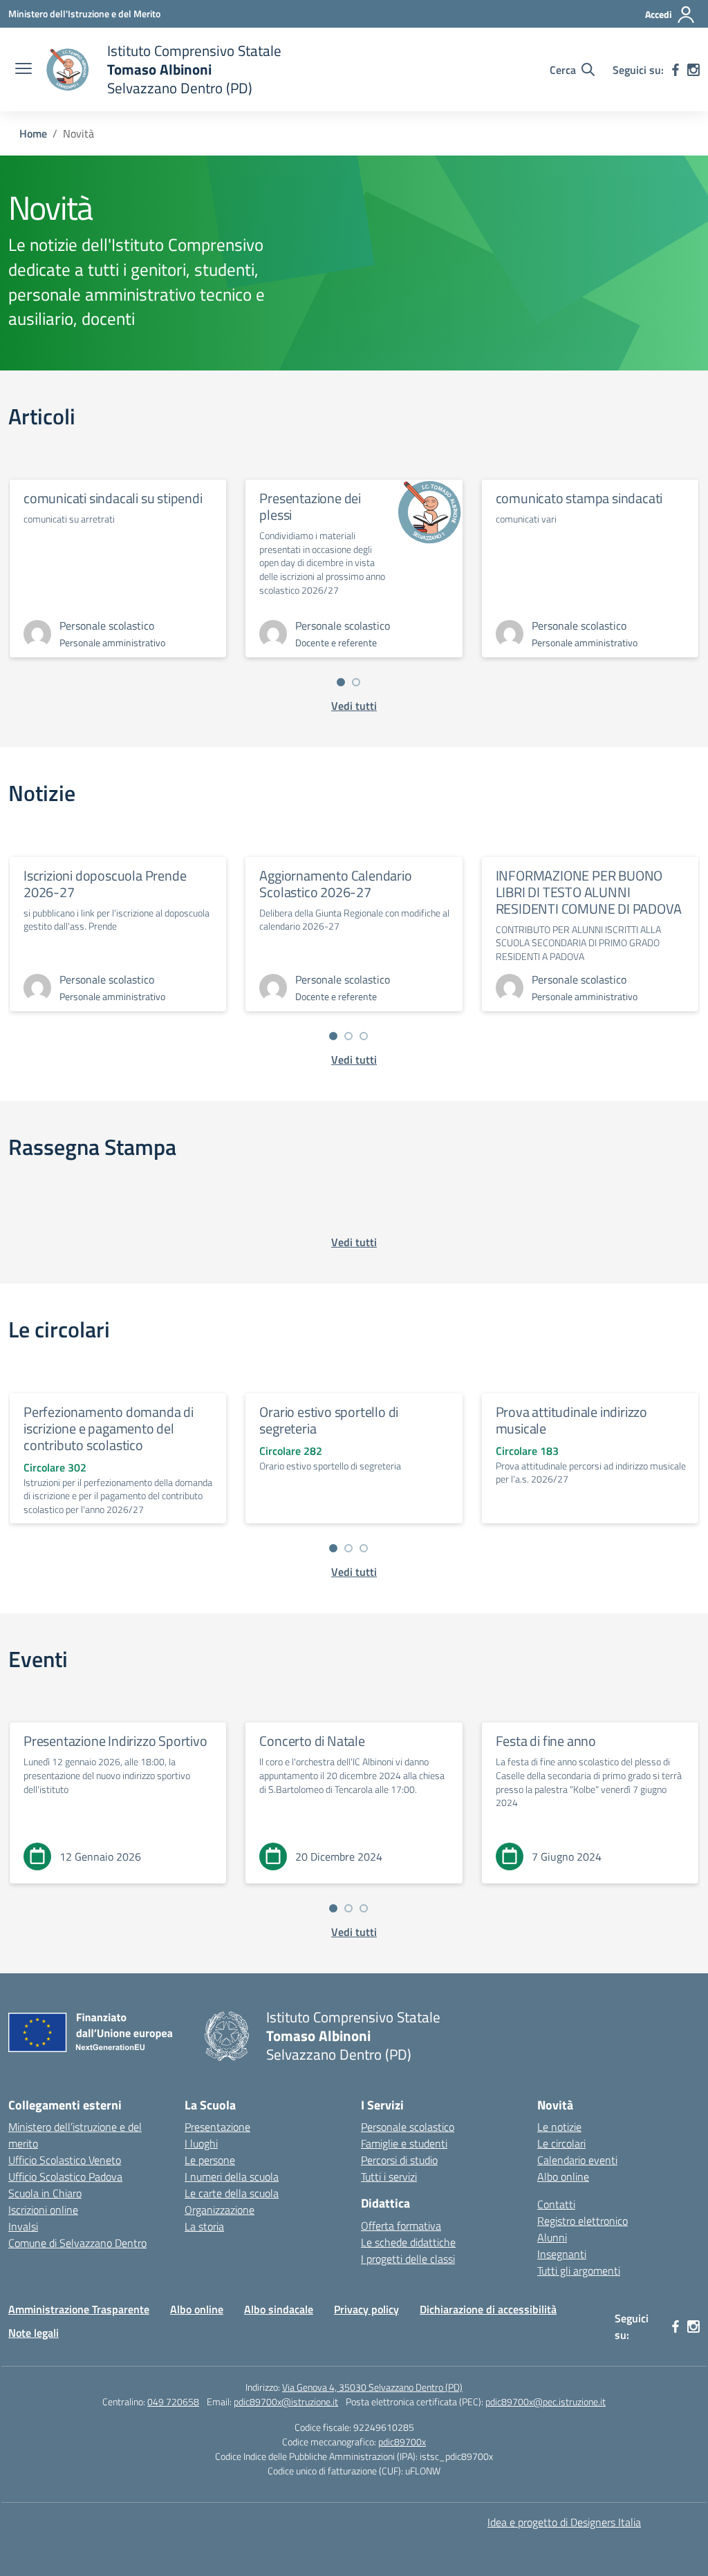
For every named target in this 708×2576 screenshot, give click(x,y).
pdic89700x (402, 2442)
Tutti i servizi (389, 2177)
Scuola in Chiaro (45, 2193)
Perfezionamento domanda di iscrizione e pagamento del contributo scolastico (109, 1428)
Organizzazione (220, 2210)
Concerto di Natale (312, 1741)
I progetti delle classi (408, 2259)
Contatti (556, 2204)
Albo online (563, 2177)
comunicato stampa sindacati (579, 498)
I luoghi (201, 2143)
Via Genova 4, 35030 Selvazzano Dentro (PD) (372, 2387)
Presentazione (217, 2127)
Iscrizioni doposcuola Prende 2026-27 (105, 884)
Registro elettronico (583, 2221)
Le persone (210, 2160)
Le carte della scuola (232, 2193)
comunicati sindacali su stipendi (113, 498)
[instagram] (693, 70)
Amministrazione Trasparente (79, 2309)
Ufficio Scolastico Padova (65, 2177)
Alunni (552, 2237)
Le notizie (559, 2127)
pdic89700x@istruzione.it (286, 2401)
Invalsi (23, 2226)
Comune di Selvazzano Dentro (77, 2243)
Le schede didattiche (408, 2242)
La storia (204, 2226)
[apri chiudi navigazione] (24, 70)
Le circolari (561, 2143)
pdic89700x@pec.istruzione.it (546, 2401)
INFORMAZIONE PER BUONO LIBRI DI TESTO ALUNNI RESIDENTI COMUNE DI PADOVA (589, 892)
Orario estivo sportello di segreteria (329, 1420)
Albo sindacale (279, 2309)
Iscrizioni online (43, 2210)
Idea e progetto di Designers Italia (564, 2522)
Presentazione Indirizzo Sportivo (115, 1741)
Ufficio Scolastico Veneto (65, 2160)
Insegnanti (562, 2254)
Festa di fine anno (546, 1741)
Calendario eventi (577, 2160)
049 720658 (173, 2401)
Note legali (34, 2333)
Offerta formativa (401, 2226)
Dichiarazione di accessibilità (488, 2309)
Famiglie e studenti (404, 2143)
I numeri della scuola (232, 2177)
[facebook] (676, 70)
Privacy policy (366, 2309)
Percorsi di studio (399, 2160)
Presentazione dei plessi (310, 506)
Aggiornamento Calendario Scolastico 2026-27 (335, 884)
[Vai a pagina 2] (356, 682)
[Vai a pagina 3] (364, 1036)
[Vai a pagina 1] (341, 682)
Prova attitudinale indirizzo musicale (571, 1420)
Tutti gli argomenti (579, 2271)
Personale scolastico (408, 2127)
